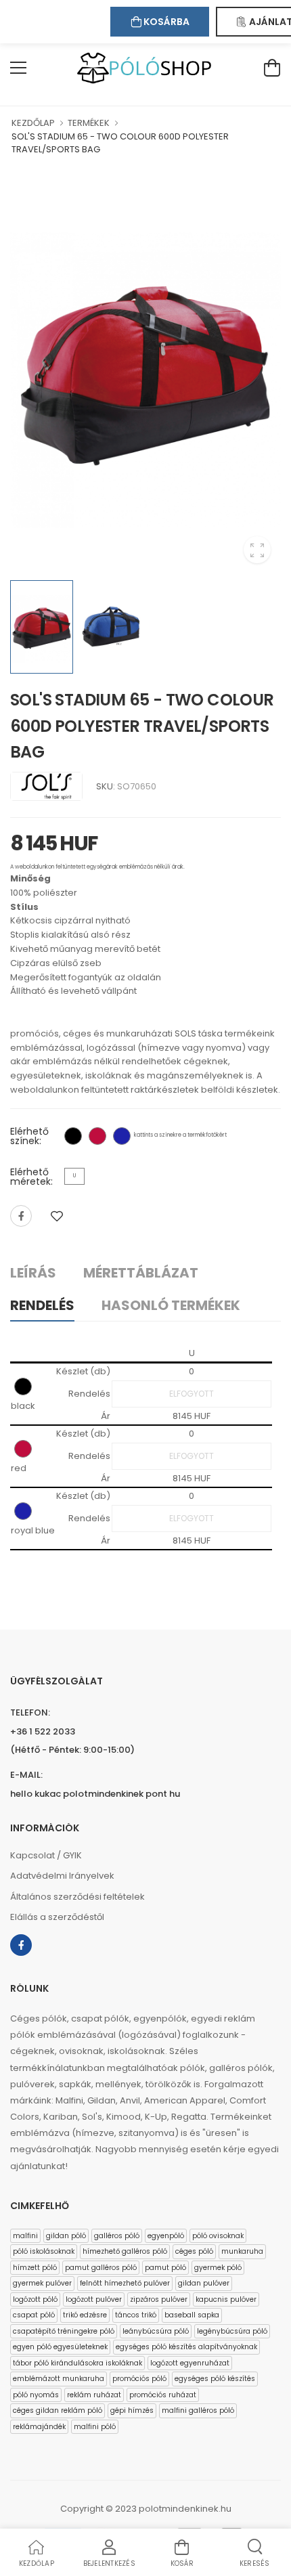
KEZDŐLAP (33, 123)
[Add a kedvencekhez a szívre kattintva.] (57, 1216)
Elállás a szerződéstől (57, 1917)
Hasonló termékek (171, 1305)
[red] (97, 1136)
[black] (73, 1136)
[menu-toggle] (18, 68)
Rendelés (42, 1305)
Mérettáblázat (141, 1273)
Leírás (33, 1273)
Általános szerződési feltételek (77, 1897)
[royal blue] (122, 1136)
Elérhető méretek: (31, 1177)
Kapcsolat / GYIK (46, 1855)
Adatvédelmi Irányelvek (62, 1876)
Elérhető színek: (29, 1136)
